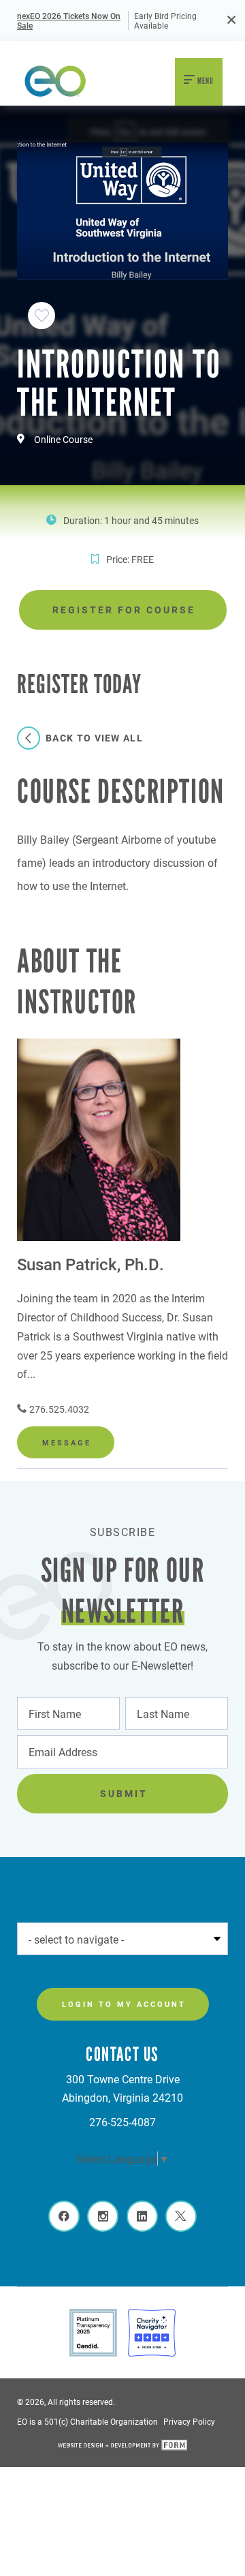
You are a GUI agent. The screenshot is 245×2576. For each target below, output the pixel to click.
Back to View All (94, 738)
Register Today (62, 536)
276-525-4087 (122, 2122)
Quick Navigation (66, 1938)
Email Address (60, 1751)
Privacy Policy (189, 2421)
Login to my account (124, 2004)
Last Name (160, 1712)
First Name (51, 1712)
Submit (124, 1793)
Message (67, 1442)
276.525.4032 (59, 1409)
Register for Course (124, 610)
